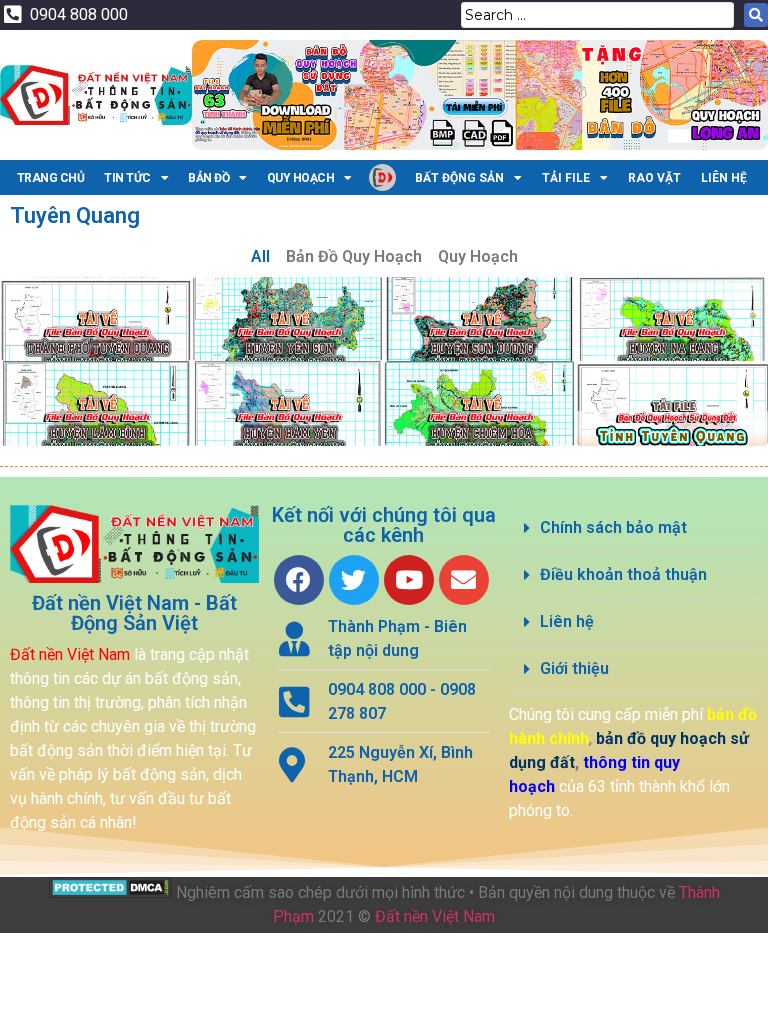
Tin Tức (127, 178)
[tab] (633, 528)
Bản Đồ (208, 178)
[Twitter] (354, 580)
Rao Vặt (654, 178)
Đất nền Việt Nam (435, 916)
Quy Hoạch (301, 178)
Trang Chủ (51, 178)
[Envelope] (464, 580)
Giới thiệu (574, 668)
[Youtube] (409, 580)
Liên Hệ (724, 178)
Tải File (566, 178)
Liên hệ (567, 621)
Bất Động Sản (459, 178)
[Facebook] (299, 580)
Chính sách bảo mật (613, 527)
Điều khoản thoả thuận (623, 574)
